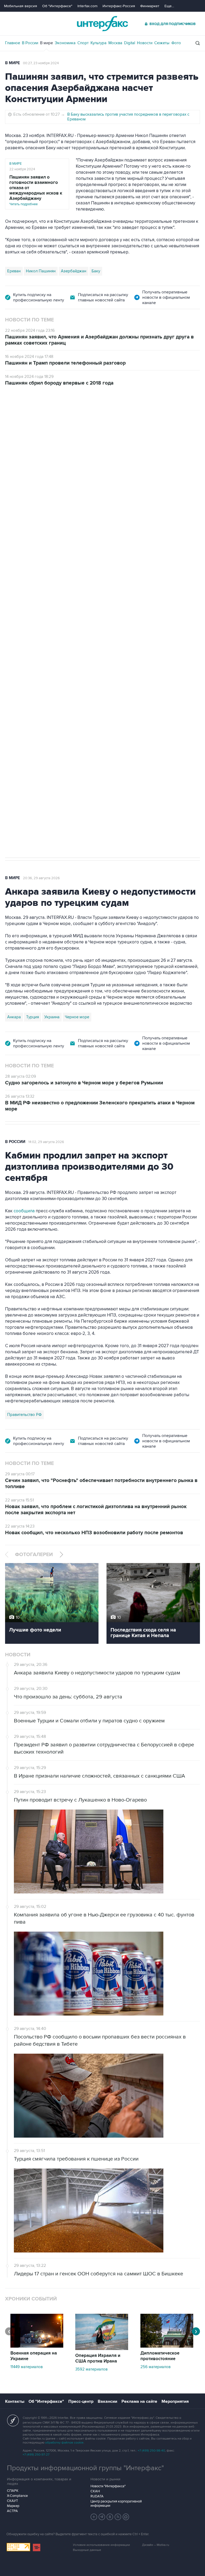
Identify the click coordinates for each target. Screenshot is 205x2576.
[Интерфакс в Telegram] (102, 2517)
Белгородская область (147, 694)
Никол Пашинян (41, 271)
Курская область (67, 694)
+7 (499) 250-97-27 (36, 2455)
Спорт (83, 43)
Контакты (15, 2401)
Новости (145, 43)
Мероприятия (175, 2401)
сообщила (24, 1211)
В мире (46, 43)
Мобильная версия (21, 6)
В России (30, 43)
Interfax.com (87, 6)
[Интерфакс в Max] (126, 2517)
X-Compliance (17, 2496)
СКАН (95, 2491)
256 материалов (155, 2367)
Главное (13, 43)
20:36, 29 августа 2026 (41, 878)
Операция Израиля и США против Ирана (98, 2358)
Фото (176, 43)
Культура (98, 43)
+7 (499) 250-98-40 (151, 2451)
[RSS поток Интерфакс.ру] (118, 2517)
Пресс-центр (81, 2401)
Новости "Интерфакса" (108, 2486)
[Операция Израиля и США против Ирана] (102, 2349)
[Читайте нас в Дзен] (94, 2517)
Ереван (14, 271)
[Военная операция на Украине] (37, 2346)
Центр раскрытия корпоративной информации (116, 2504)
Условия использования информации (101, 2545)
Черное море (77, 1017)
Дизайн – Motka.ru (156, 2545)
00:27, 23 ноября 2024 (41, 63)
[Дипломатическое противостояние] (167, 2346)
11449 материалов (27, 2367)
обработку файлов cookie (64, 2443)
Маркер (13, 2506)
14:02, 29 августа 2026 (46, 1142)
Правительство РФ (24, 1415)
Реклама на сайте (139, 2401)
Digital (130, 43)
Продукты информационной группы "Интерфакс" (85, 2468)
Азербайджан (74, 271)
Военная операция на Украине (34, 2356)
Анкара (14, 1017)
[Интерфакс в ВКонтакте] (110, 2517)
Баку (96, 271)
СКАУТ (12, 2501)
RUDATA (97, 2496)
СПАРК (13, 2491)
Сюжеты (162, 43)
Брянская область (104, 694)
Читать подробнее (36, 190)
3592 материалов (91, 2369)
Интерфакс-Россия (119, 6)
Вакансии (107, 2401)
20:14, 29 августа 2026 (46, 416)
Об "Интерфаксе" (57, 6)
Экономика (65, 43)
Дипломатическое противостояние (160, 2356)
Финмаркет (150, 6)
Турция (33, 1017)
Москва (115, 43)
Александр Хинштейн (27, 694)
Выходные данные (87, 2550)
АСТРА (12, 2511)
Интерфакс (102, 24)
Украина (52, 1017)
